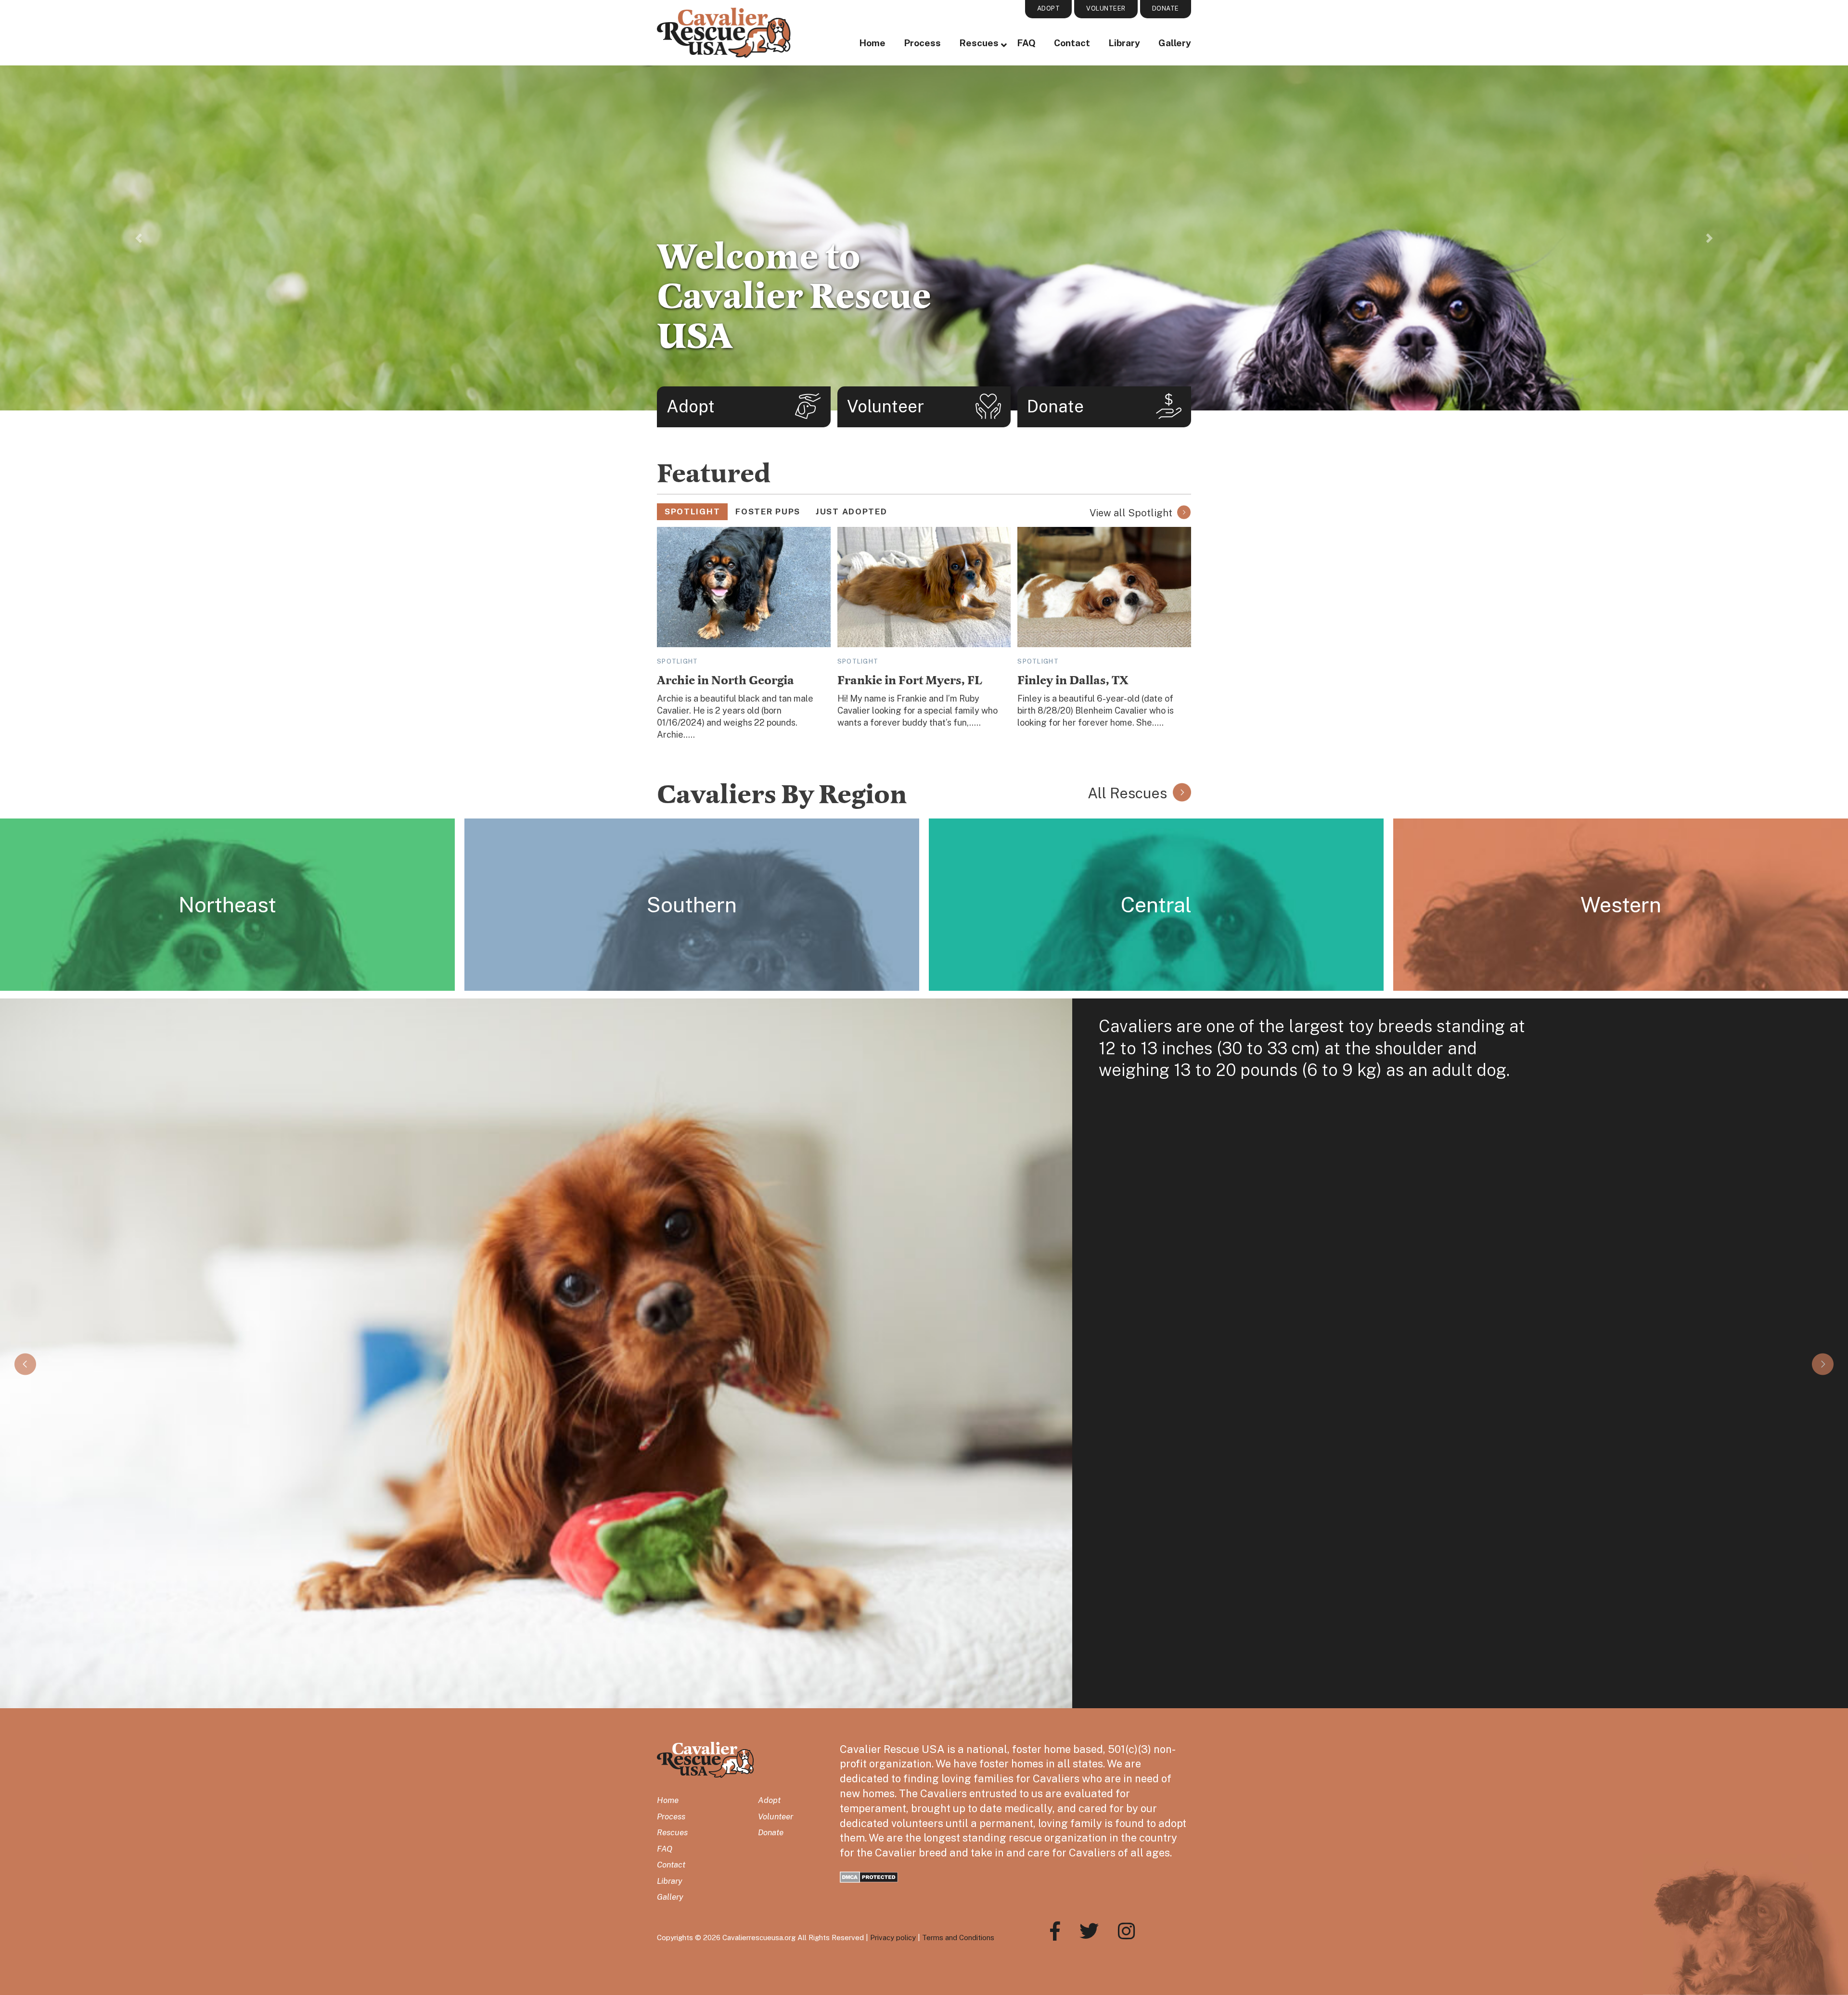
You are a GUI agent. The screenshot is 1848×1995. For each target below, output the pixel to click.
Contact (1072, 43)
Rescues (979, 43)
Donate (771, 1832)
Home (872, 43)
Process (922, 43)
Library (1124, 43)
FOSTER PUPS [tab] (768, 512)
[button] (139, 238)
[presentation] (25, 1364)
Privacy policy (893, 1937)
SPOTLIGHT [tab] (692, 512)
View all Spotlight (1131, 513)
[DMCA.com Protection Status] (869, 1876)
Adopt (769, 1800)
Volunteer (776, 1816)
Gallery (1175, 43)
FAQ (1026, 43)
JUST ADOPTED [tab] (851, 512)
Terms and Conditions (958, 1937)
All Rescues (1127, 793)
